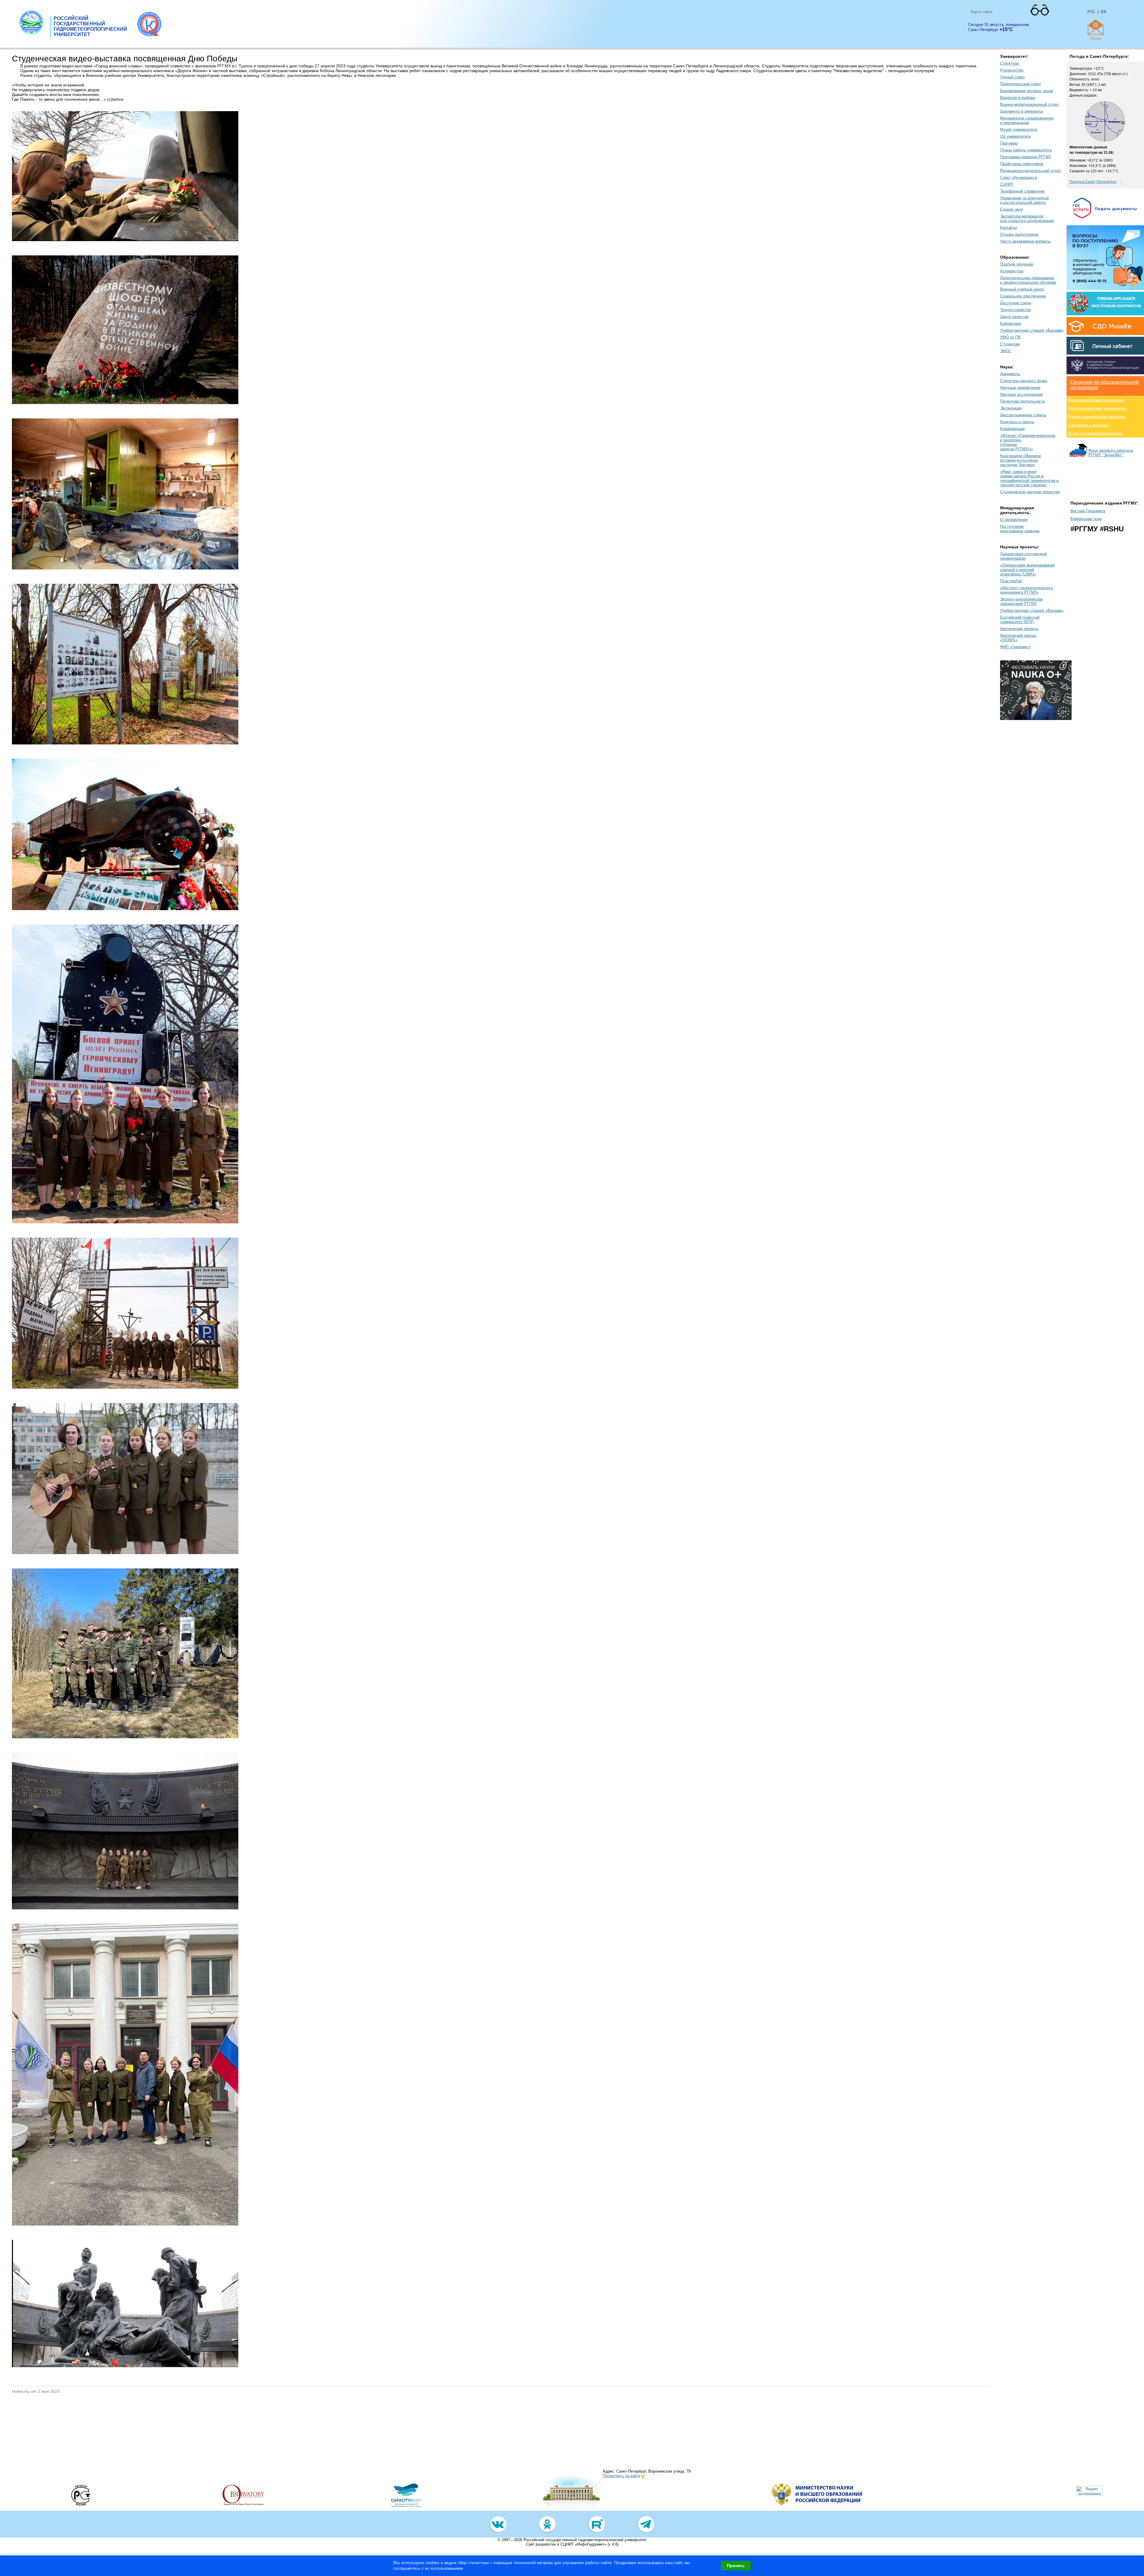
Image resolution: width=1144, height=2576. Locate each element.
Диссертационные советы (1023, 415)
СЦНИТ (1007, 184)
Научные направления (1020, 388)
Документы (1010, 374)
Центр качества (1014, 317)
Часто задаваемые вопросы (1025, 241)
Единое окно (1011, 209)
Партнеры (1009, 143)
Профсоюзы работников (1022, 164)
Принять (736, 2566)
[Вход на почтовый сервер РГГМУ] (1096, 27)
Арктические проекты (1019, 629)
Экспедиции (1011, 408)
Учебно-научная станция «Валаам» (1032, 330)
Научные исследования (1021, 394)
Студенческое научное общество (1030, 492)
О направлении (1014, 520)
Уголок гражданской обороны (1097, 417)
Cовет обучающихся (1019, 177)
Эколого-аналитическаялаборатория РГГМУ (1021, 601)
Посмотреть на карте (622, 2476)
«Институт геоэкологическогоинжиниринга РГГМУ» (1027, 590)
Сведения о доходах (1088, 425)
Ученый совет (1012, 77)
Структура (1009, 63)
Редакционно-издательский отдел (1031, 171)
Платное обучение (1017, 264)
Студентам (1010, 344)
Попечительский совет (1021, 84)
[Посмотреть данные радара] (1105, 140)
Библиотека (1011, 323)
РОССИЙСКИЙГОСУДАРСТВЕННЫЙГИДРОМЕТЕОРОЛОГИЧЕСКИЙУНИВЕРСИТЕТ (90, 26)
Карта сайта (981, 12)
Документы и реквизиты (1022, 111)
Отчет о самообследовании (1095, 433)
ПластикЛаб (1011, 581)
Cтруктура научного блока (1024, 381)
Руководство (1012, 70)
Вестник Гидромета (1088, 511)
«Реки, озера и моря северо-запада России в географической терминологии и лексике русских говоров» (1029, 478)
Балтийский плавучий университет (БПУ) (1020, 620)
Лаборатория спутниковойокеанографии (1023, 556)
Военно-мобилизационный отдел (1029, 104)
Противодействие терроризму (1098, 408)
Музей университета (1019, 129)
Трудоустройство (1016, 310)
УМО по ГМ (1010, 337)
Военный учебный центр (1022, 289)
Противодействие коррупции (1096, 400)
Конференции (1012, 429)
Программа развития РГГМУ (1026, 157)
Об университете (1015, 136)
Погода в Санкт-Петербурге (1093, 182)
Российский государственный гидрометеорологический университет (585, 2540)
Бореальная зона (1086, 519)
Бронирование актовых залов (1027, 91)
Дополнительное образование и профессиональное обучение (1028, 280)
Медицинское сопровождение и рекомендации (1027, 120)
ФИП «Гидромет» (1015, 647)
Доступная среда (1016, 303)
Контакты (1008, 228)
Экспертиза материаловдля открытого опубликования (1027, 218)
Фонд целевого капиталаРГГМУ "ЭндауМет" (1111, 453)
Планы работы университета (1026, 150)
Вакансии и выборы (1018, 98)
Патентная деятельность (1023, 401)
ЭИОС (1006, 351)
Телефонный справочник (1022, 191)
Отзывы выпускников (1019, 234)
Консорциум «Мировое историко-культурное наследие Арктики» (1021, 460)
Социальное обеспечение (1023, 296)
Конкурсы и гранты (1017, 422)
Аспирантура (1012, 271)
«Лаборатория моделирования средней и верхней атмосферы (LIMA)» (1028, 570)
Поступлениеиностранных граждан (1020, 529)
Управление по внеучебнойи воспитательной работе (1024, 200)
